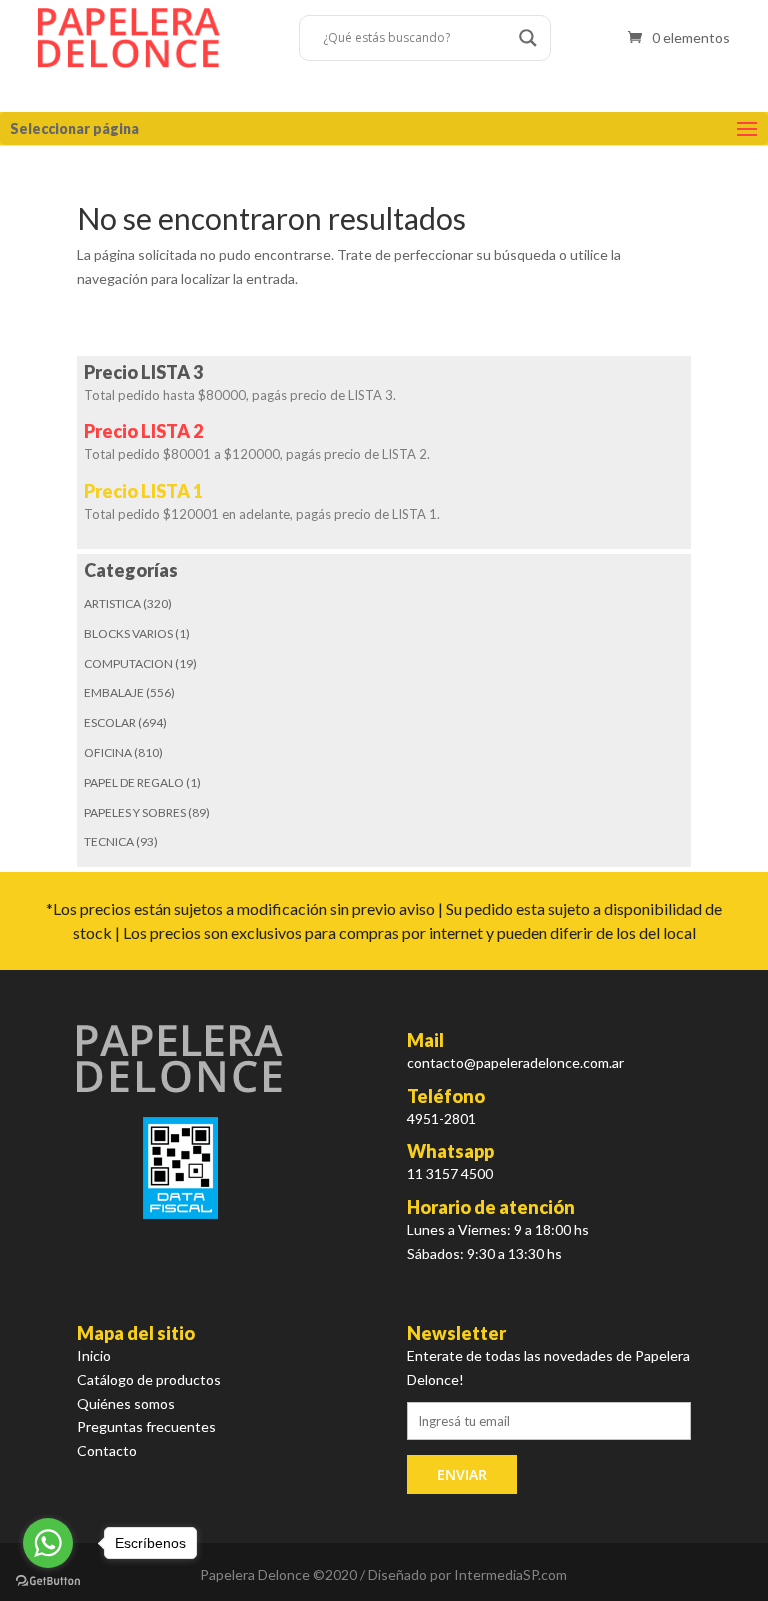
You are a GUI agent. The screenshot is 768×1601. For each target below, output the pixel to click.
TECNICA (109, 841)
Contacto (107, 1450)
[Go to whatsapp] (48, 1543)
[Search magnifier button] (528, 38)
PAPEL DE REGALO (134, 782)
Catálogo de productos (149, 1379)
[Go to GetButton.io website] (48, 1581)
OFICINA (108, 752)
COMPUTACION (128, 663)
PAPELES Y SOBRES (135, 812)
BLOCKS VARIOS (128, 633)
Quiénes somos (126, 1403)
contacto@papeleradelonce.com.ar (515, 1062)
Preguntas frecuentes (146, 1426)
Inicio (94, 1355)
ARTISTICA (112, 603)
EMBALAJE (114, 692)
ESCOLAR (110, 722)
